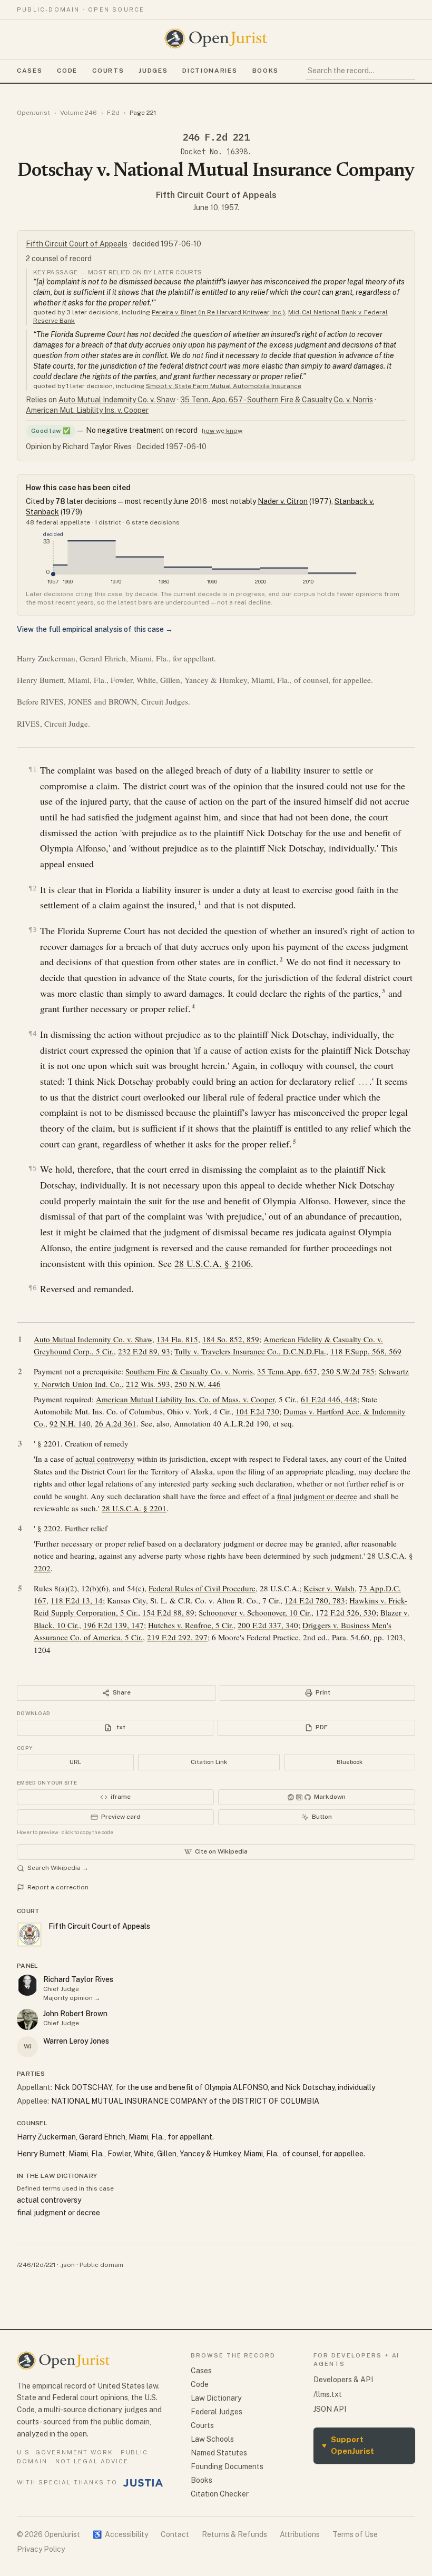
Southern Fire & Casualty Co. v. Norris (189, 1371)
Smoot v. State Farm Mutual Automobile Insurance (224, 386)
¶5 (33, 1168)
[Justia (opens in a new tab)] (143, 2483)
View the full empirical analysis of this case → (95, 629)
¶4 (33, 1033)
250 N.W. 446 (198, 1384)
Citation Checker (220, 2494)
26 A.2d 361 (116, 1423)
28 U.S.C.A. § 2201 (134, 1508)
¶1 (33, 769)
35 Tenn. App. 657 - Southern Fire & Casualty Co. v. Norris (277, 400)
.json (67, 2265)
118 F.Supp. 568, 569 (366, 1351)
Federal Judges (217, 2412)
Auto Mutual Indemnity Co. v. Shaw (117, 400)
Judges (153, 71)
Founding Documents (227, 2466)
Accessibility (120, 2534)
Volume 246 (78, 113)
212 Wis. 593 (148, 1384)
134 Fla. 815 (177, 1339)
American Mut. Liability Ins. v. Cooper (87, 410)
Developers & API (343, 2380)
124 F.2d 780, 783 (315, 1600)
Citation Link (209, 1762)
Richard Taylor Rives (78, 1979)
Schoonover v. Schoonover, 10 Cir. (255, 1612)
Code (67, 71)
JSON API (330, 2409)
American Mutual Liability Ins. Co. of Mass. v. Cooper (185, 1399)
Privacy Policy (41, 2549)
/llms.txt (328, 2394)
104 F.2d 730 (257, 1411)
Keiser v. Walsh (329, 1588)
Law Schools (212, 2439)
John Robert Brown (75, 2014)
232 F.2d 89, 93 (144, 1351)
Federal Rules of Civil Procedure (202, 1588)
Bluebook (350, 1762)
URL (75, 1762)
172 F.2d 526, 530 (346, 1612)
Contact (175, 2534)
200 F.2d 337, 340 (268, 1625)
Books (266, 71)
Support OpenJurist (348, 2445)
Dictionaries (210, 71)
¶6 (33, 1288)
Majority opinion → (72, 1998)
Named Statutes (219, 2453)
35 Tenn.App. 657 (287, 1371)
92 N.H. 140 (70, 1423)
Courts (108, 71)
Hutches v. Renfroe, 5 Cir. (191, 1625)
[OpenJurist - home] (216, 38)
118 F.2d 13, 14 (77, 1600)
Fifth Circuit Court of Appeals (216, 195)
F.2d (113, 113)
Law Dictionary (216, 2398)
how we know (222, 431)
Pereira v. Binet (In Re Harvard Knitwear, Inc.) (218, 312)
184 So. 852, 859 (231, 1339)
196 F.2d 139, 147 (114, 1625)
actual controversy (105, 1459)
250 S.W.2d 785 (348, 1371)
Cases (30, 71)
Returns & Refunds (234, 2534)
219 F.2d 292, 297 (177, 1637)
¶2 (33, 888)
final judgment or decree (317, 1496)
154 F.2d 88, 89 (168, 1612)
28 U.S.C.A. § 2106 (213, 1263)
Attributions (300, 2534)
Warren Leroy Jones (76, 2041)
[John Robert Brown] (27, 2019)
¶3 (33, 930)
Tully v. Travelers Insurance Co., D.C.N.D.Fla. (250, 1351)
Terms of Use (355, 2534)
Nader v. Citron (283, 501)
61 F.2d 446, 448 (329, 1399)
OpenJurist (33, 113)
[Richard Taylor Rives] (27, 1985)
